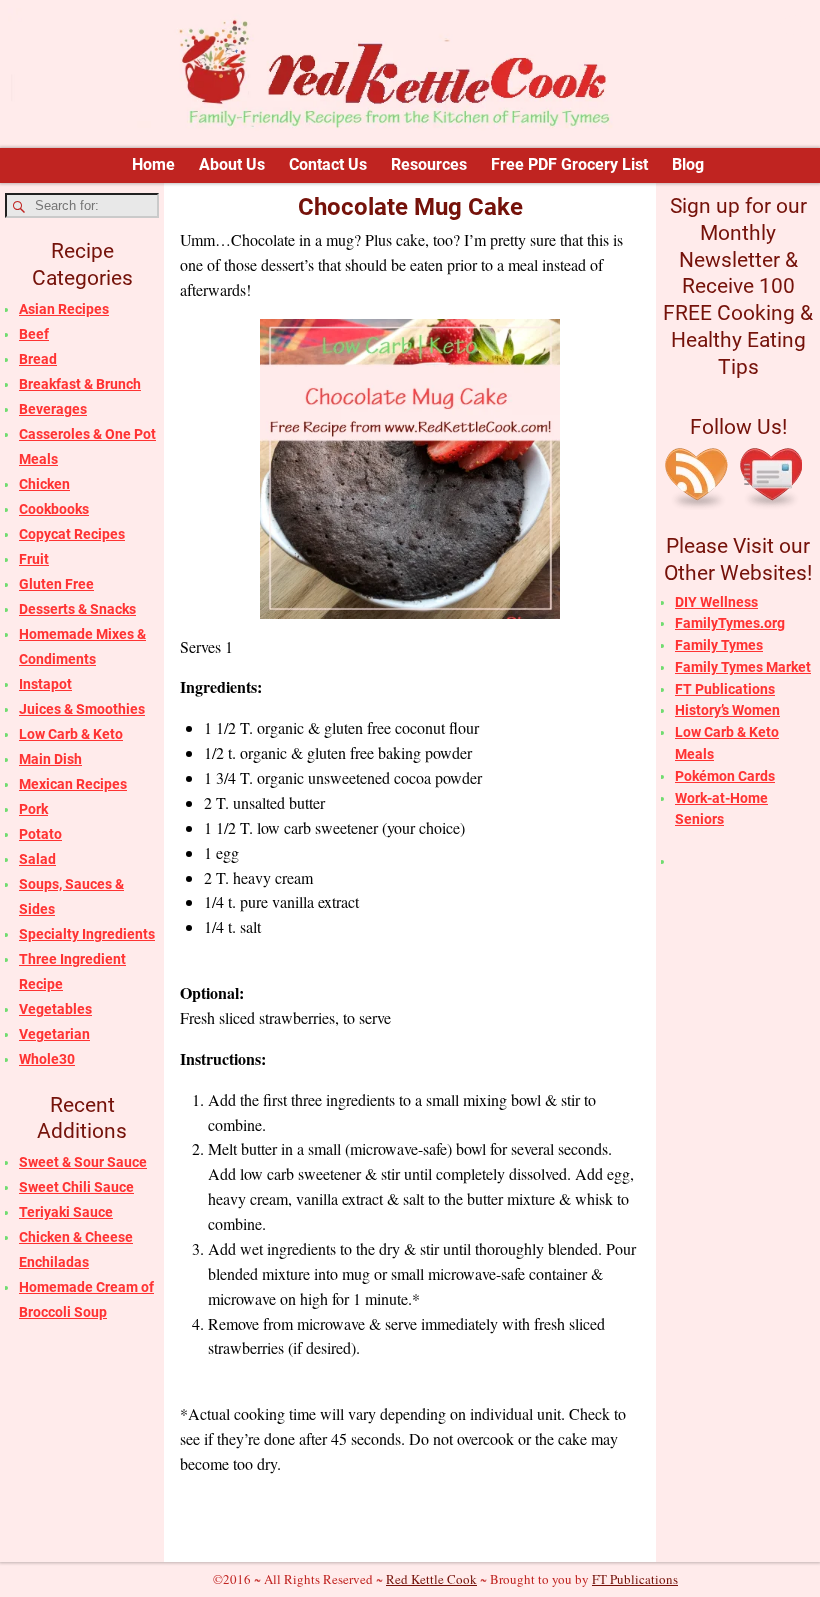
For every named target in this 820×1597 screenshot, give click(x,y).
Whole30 (47, 1059)
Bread (38, 359)
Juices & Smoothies (82, 709)
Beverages (53, 409)
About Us (232, 164)
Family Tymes (719, 645)
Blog (688, 164)
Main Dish (50, 759)
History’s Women (727, 710)
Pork (33, 809)
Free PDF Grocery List (569, 164)
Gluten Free (56, 584)
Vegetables (55, 1009)
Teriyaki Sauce (66, 1212)
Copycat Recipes (72, 534)
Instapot (45, 684)
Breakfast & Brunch (80, 384)
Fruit (34, 559)
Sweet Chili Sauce (76, 1187)
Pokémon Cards (725, 776)
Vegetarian (54, 1034)
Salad (37, 859)
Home (153, 164)
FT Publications (725, 689)
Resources (429, 164)
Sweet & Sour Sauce (83, 1162)
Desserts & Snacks (77, 609)
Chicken (44, 484)
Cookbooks (54, 509)
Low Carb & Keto (71, 734)
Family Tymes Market (743, 667)
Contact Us (328, 164)
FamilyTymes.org (730, 623)
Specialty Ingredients (87, 934)
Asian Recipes (64, 309)
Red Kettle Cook (431, 1579)
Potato (40, 834)
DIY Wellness (716, 602)
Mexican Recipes (73, 784)
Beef (34, 334)
